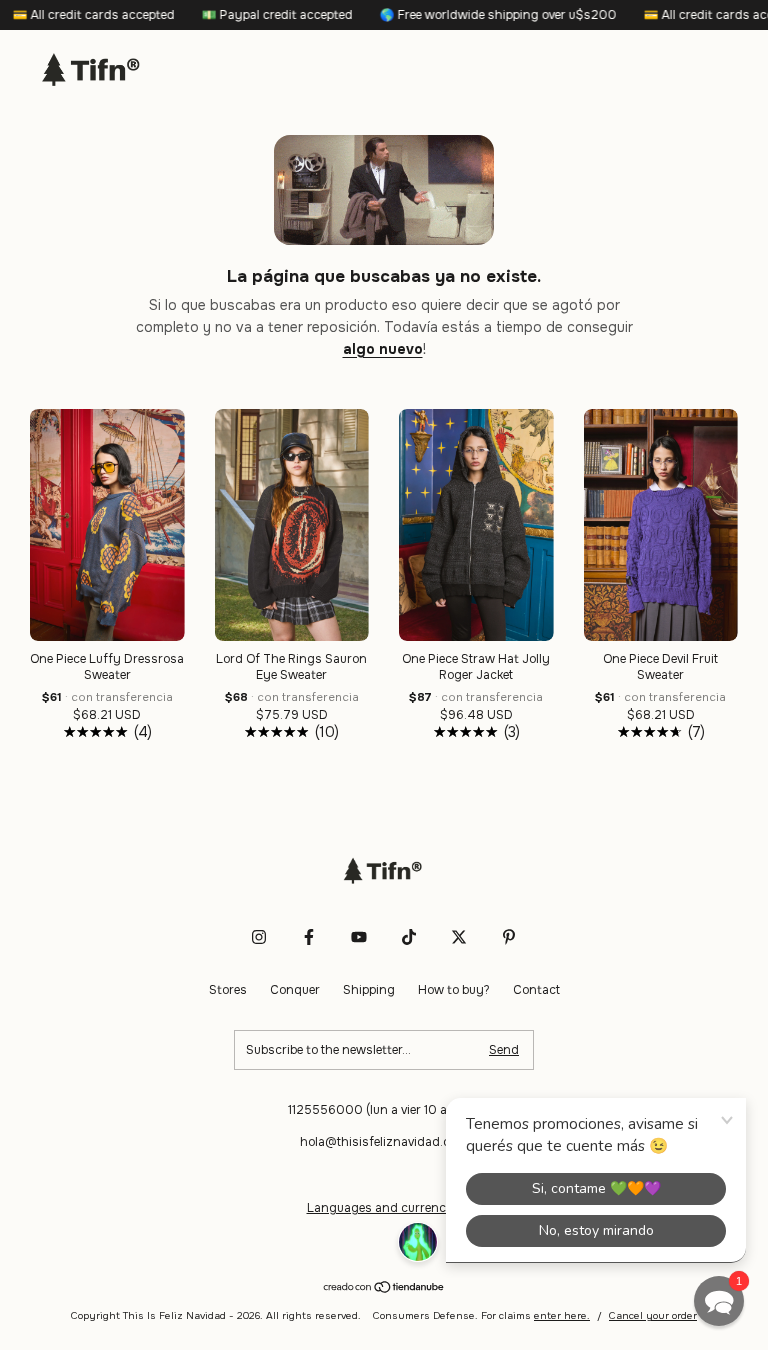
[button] (719, 1301)
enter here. (562, 1315)
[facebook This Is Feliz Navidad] (309, 937)
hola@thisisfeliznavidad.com (384, 1142)
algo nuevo (383, 349)
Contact (536, 990)
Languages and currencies (384, 1208)
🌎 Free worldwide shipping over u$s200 (475, 15)
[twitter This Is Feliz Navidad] (459, 937)
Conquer (295, 990)
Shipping (369, 990)
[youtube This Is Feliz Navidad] (359, 937)
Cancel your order (653, 1315)
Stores (228, 990)
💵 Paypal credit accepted (254, 15)
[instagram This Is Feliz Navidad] (259, 937)
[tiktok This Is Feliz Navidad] (409, 937)
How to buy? (454, 990)
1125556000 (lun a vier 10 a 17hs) (384, 1110)
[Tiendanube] (384, 1288)
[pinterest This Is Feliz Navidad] (509, 937)
